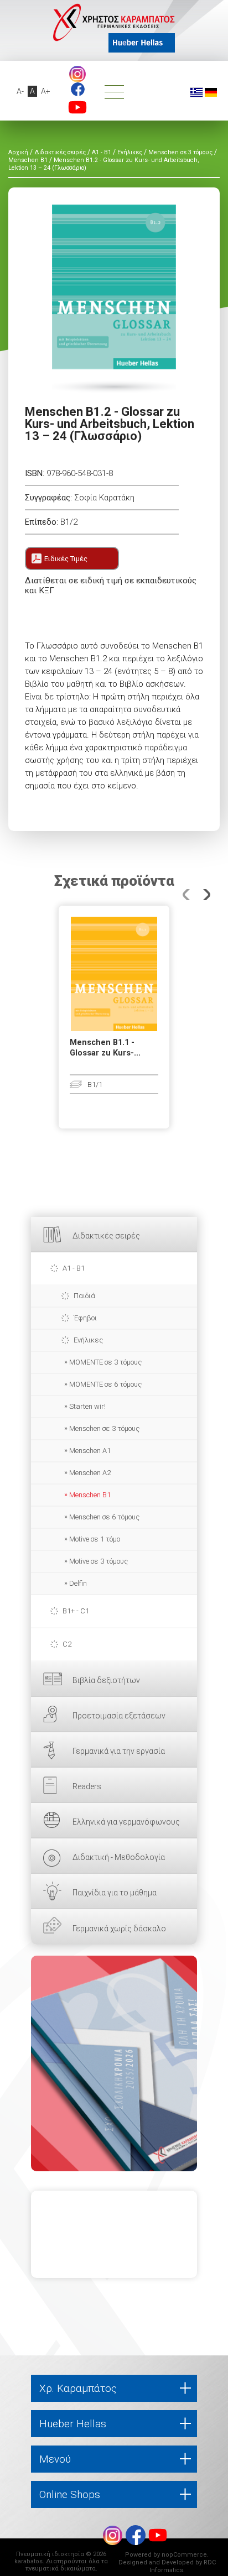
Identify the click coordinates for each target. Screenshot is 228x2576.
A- (20, 91)
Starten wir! (87, 1406)
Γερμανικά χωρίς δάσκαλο (119, 1929)
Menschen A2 (90, 1473)
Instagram (77, 74)
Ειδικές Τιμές (66, 559)
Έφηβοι (85, 1318)
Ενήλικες (88, 1340)
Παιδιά (84, 1296)
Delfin (78, 1583)
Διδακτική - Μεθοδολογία (119, 1857)
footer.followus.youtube (77, 107)
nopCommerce (184, 2555)
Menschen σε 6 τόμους (104, 1517)
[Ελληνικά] (196, 92)
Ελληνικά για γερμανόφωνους (126, 1822)
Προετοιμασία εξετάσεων (119, 1716)
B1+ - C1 (76, 1611)
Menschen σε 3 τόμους (104, 1428)
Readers (87, 1786)
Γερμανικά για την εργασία (119, 1751)
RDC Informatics (183, 2566)
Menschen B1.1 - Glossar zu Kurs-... (105, 1048)
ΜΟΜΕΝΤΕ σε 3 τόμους (105, 1362)
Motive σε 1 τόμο (95, 1539)
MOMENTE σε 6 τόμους (105, 1384)
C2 (67, 1644)
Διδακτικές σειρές (106, 1236)
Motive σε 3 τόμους (99, 1561)
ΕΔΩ (114, 2063)
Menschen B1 (90, 1495)
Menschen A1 (90, 1451)
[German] (211, 92)
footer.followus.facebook (78, 89)
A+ (46, 91)
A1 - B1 (74, 1268)
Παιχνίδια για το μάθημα (115, 1893)
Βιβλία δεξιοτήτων (106, 1680)
